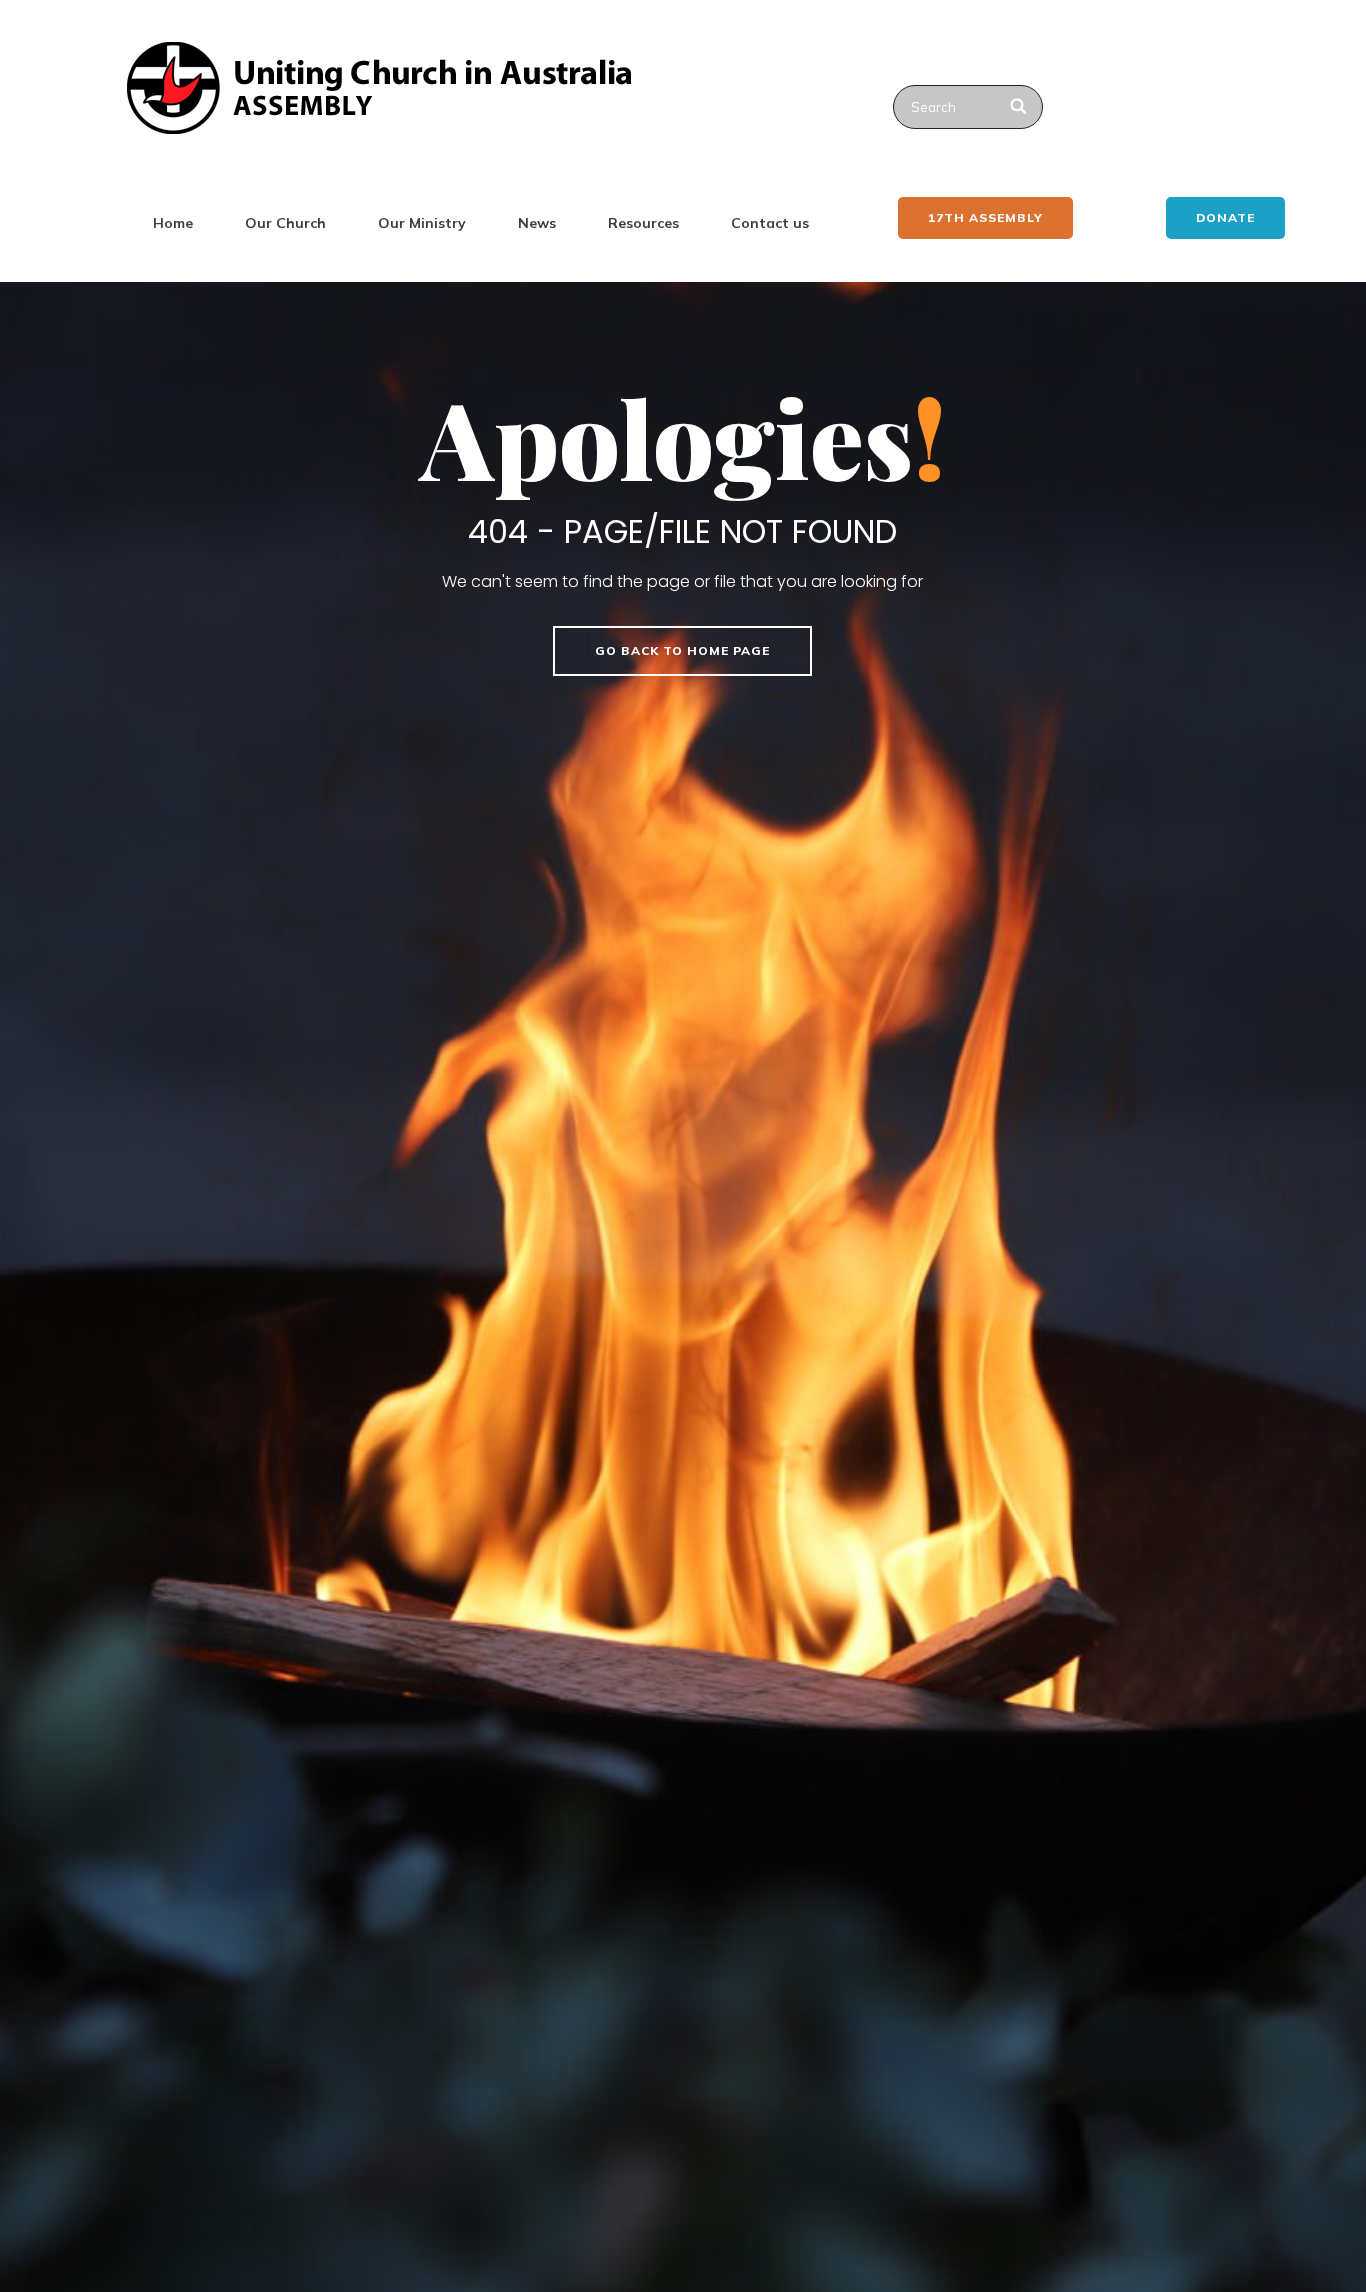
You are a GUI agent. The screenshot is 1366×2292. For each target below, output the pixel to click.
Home (173, 223)
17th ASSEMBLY (985, 217)
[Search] (1019, 107)
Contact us (770, 223)
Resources (643, 223)
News (537, 223)
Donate (1225, 217)
